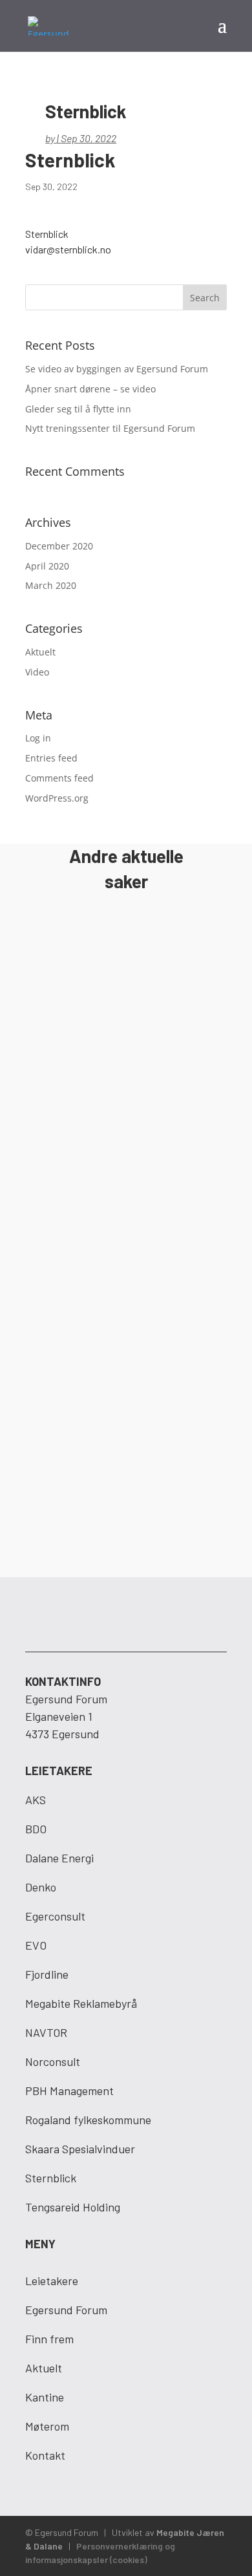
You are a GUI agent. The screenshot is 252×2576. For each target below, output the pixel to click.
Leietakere (52, 2281)
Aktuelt (40, 652)
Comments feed (59, 778)
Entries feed (51, 758)
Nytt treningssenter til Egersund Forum (110, 428)
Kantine (45, 2397)
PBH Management (69, 2091)
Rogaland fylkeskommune (88, 2120)
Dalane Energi (59, 1858)
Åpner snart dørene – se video (90, 389)
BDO (36, 1829)
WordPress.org (57, 798)
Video (37, 672)
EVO (36, 1945)
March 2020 (51, 585)
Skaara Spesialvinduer (80, 2149)
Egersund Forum (66, 2310)
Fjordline (47, 1974)
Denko (41, 1887)
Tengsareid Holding (73, 2207)
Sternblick (51, 2178)
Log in (38, 738)
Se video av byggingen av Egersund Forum (117, 369)
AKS (36, 1800)
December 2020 (59, 546)
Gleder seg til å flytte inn (78, 409)
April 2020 (47, 566)
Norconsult (53, 2061)
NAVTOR (46, 2032)
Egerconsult (55, 1916)
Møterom (47, 2426)
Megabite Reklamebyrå (81, 2003)
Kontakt (45, 2455)
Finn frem (49, 2339)
